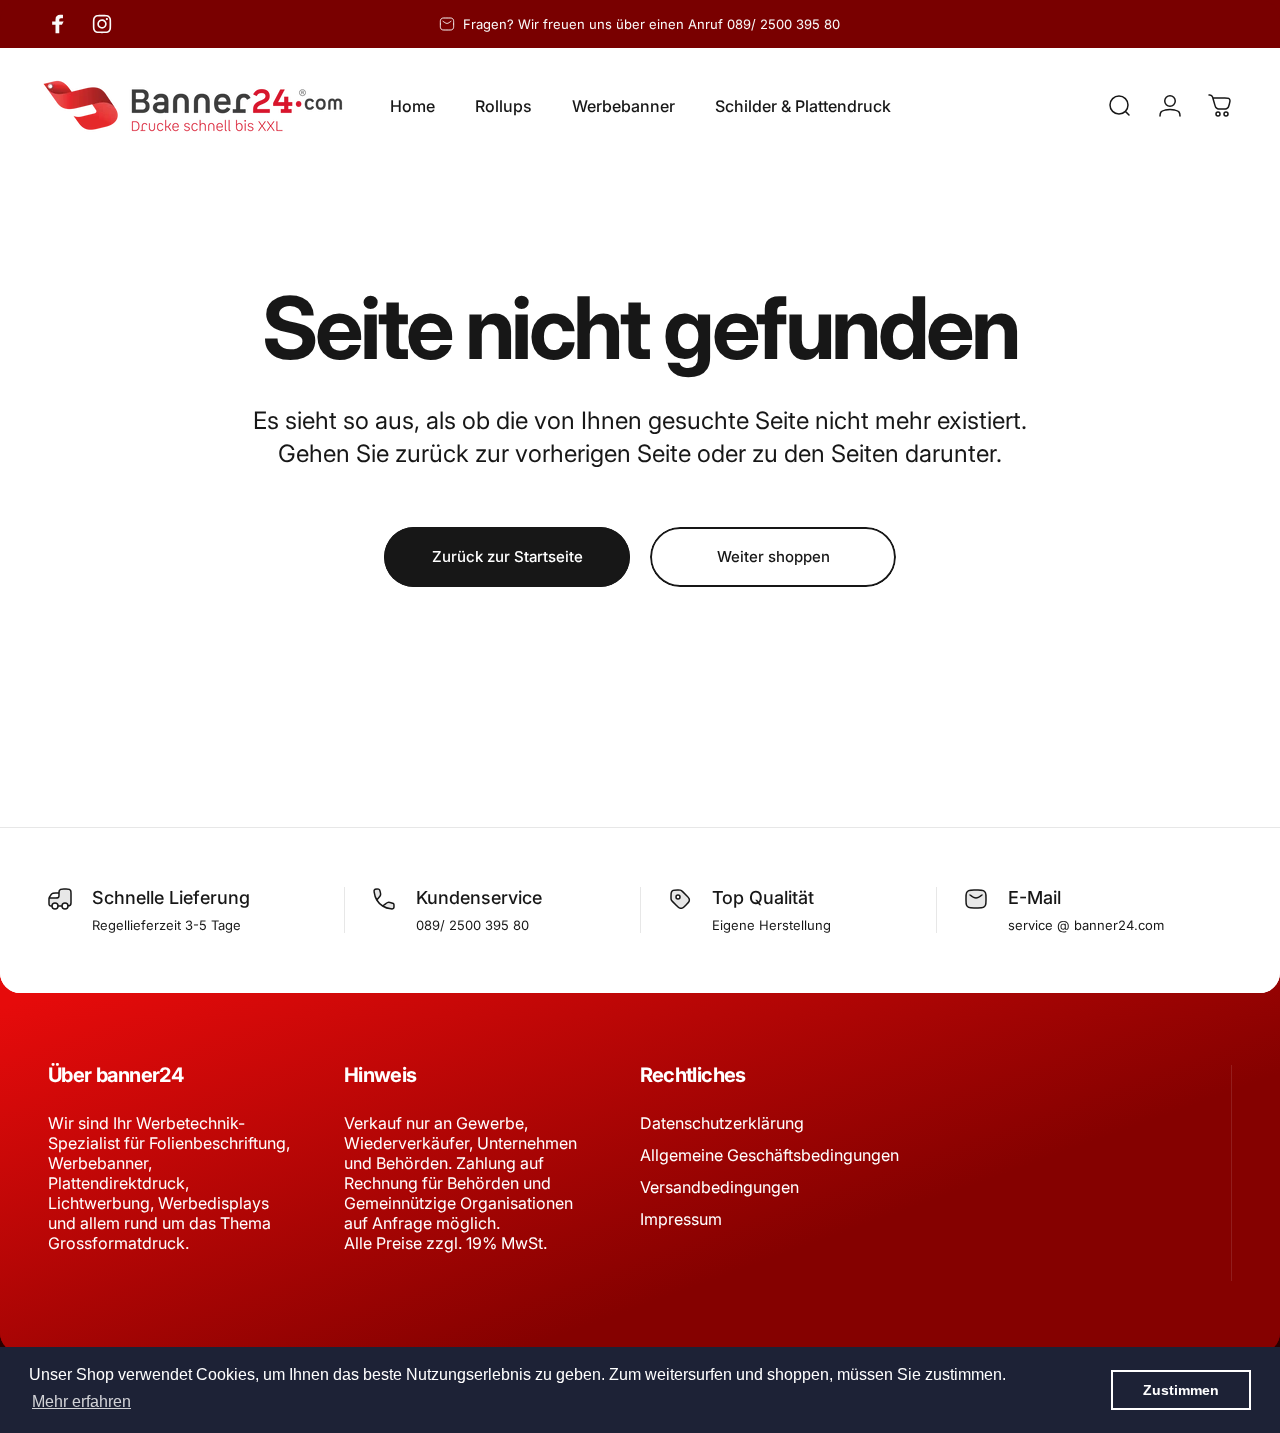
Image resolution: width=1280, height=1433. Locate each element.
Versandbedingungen (719, 1187)
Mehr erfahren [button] (81, 1401)
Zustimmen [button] (1181, 1390)
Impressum (681, 1219)
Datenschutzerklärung (722, 1123)
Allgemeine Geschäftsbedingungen (769, 1155)
